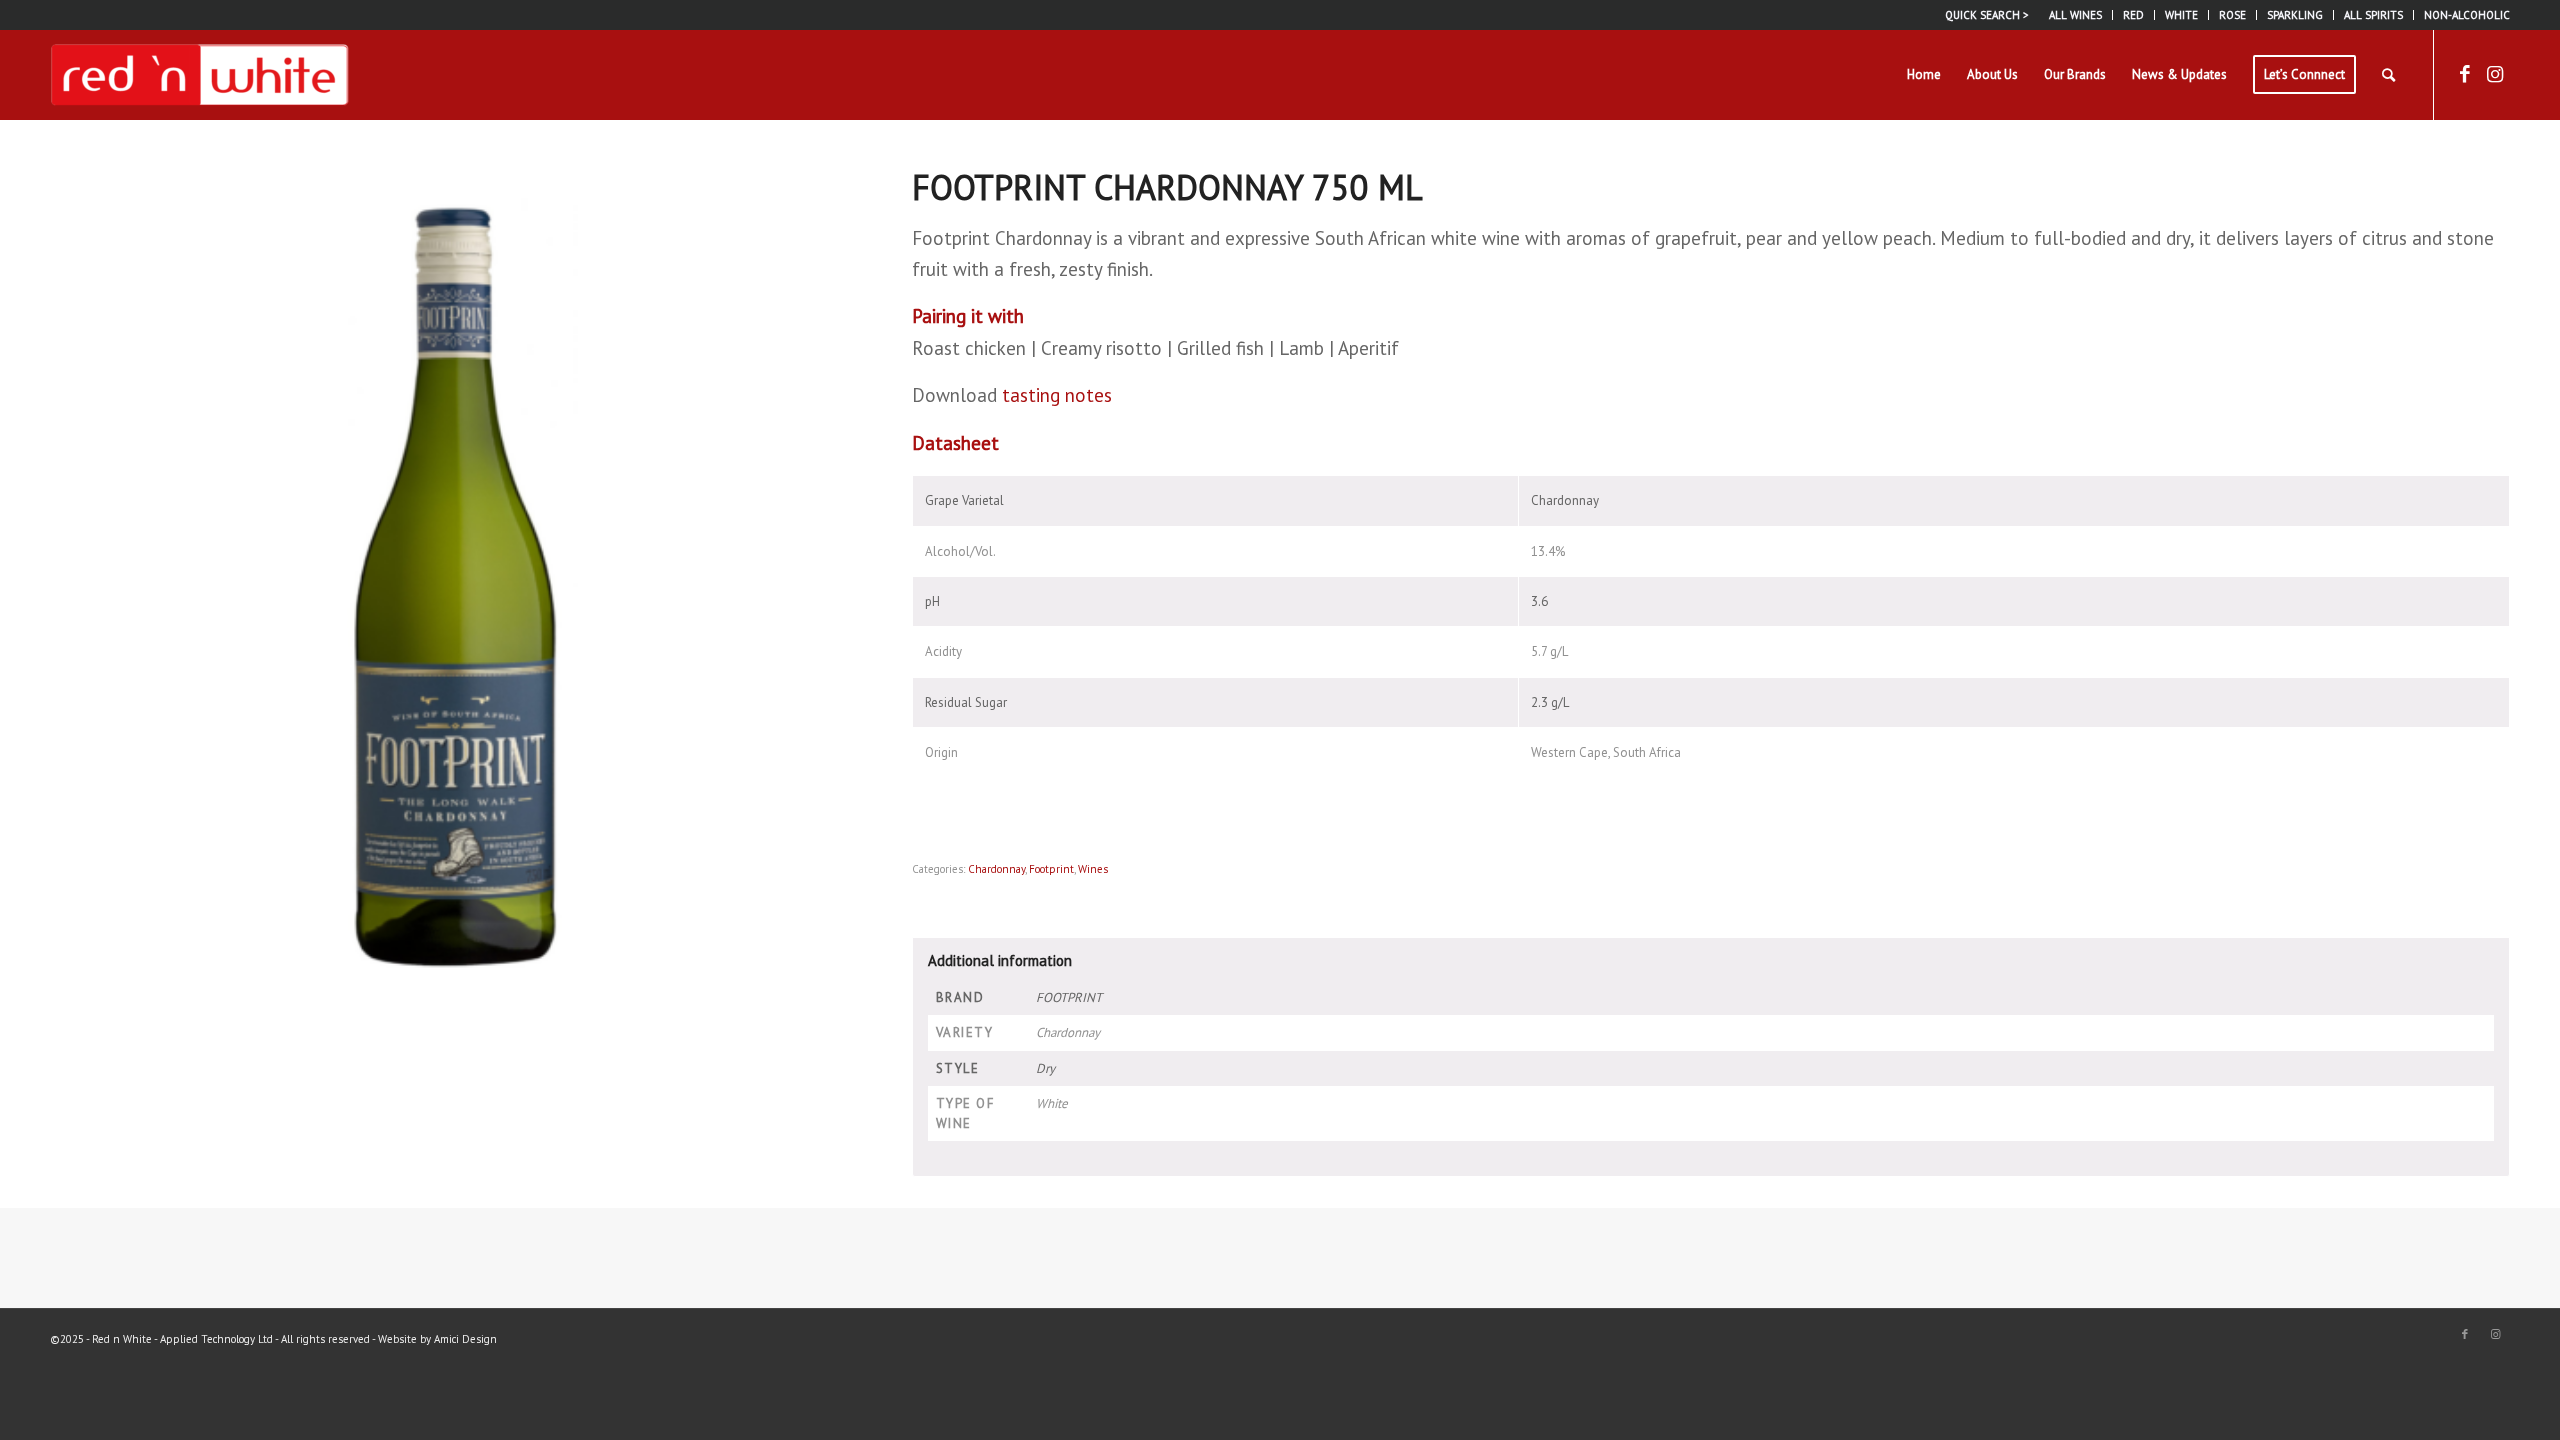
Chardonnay (996, 869)
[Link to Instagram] (2495, 74)
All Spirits (2373, 15)
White (2181, 15)
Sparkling (2295, 15)
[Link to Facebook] (2465, 74)
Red (2133, 15)
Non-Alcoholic (2467, 15)
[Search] (2388, 75)
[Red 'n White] (200, 75)
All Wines (2075, 15)
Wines (1093, 869)
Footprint (1051, 869)
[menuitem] (2076, 15)
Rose (2232, 15)
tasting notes (1057, 395)
